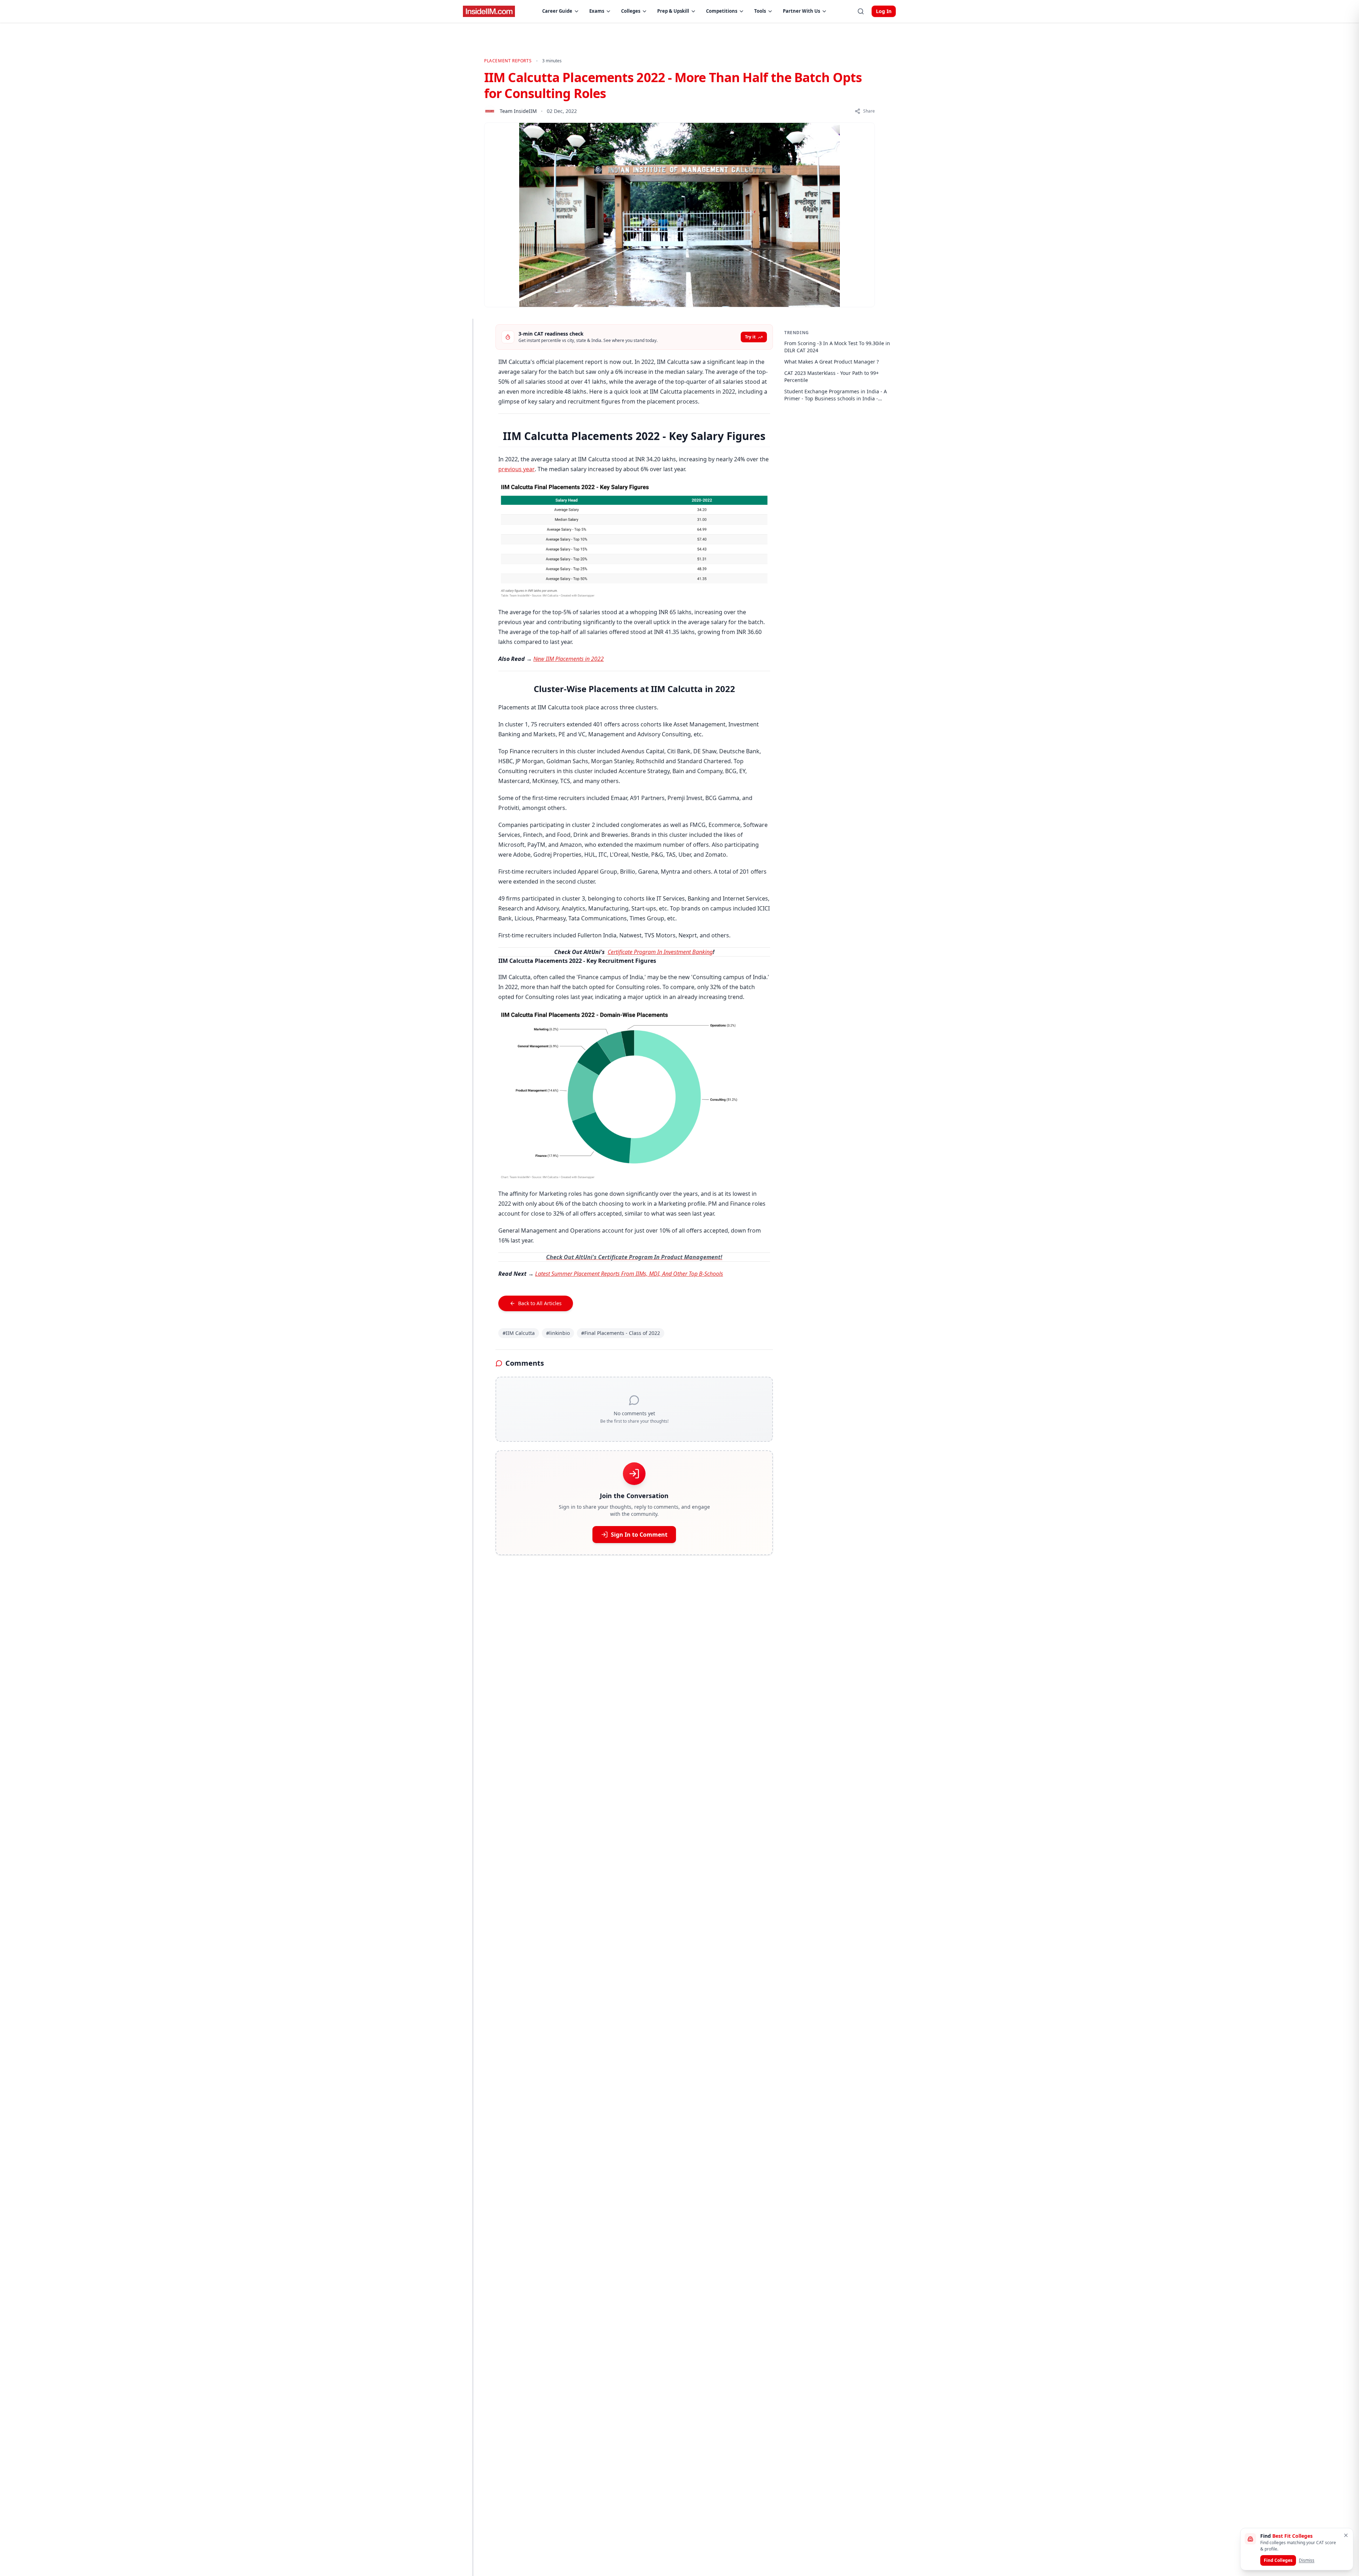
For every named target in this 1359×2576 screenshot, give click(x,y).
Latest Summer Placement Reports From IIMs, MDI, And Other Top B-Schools (629, 1274)
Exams (597, 11)
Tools (760, 11)
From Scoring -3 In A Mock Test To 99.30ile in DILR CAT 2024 (837, 347)
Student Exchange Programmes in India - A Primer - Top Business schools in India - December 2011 (836, 395)
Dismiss (1307, 2560)
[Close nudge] (1346, 2535)
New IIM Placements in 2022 (569, 659)
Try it (750, 337)
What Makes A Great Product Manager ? (832, 362)
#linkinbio (558, 1333)
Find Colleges (1278, 2560)
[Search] (861, 11)
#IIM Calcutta (519, 1333)
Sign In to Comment (639, 1535)
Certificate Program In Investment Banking (660, 952)
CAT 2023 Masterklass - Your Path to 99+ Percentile (832, 376)
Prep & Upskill (673, 11)
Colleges (631, 11)
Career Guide (557, 11)
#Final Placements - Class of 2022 (621, 1333)
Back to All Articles (540, 1303)
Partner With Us (801, 11)
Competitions (722, 11)
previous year (517, 469)
